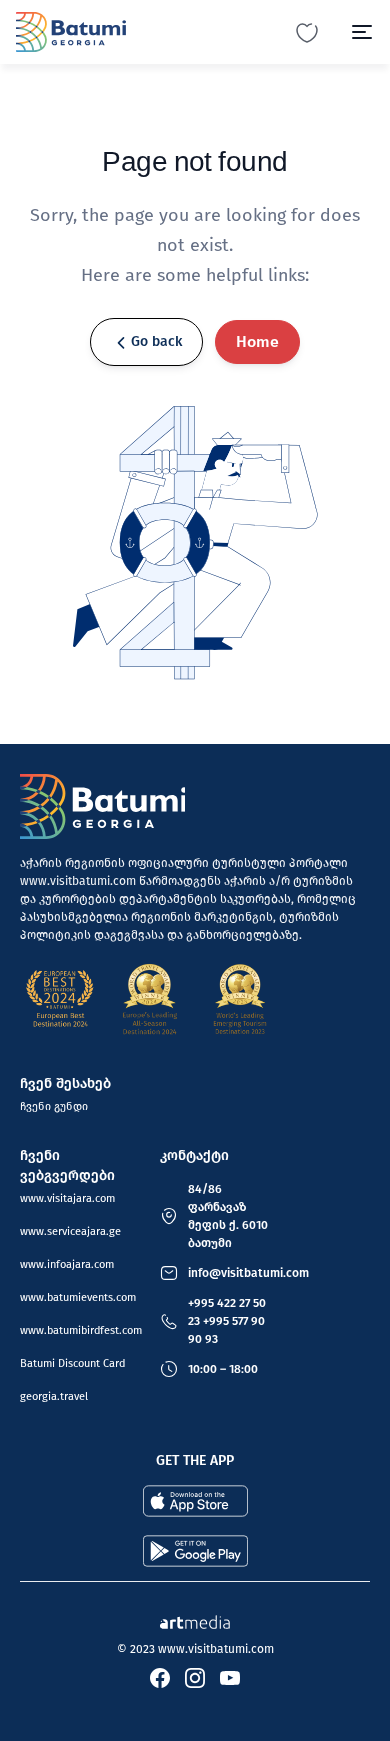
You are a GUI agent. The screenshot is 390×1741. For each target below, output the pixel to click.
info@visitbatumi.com (248, 1273)
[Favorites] (307, 31)
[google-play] (195, 1550)
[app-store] (195, 1500)
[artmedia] (195, 1620)
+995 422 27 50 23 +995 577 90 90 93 (227, 1321)
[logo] (71, 32)
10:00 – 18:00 (223, 1369)
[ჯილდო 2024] (150, 999)
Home (257, 341)
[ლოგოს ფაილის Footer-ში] (102, 806)
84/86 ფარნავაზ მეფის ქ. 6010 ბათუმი (228, 1216)
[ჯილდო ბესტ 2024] (60, 999)
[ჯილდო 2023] (240, 999)
